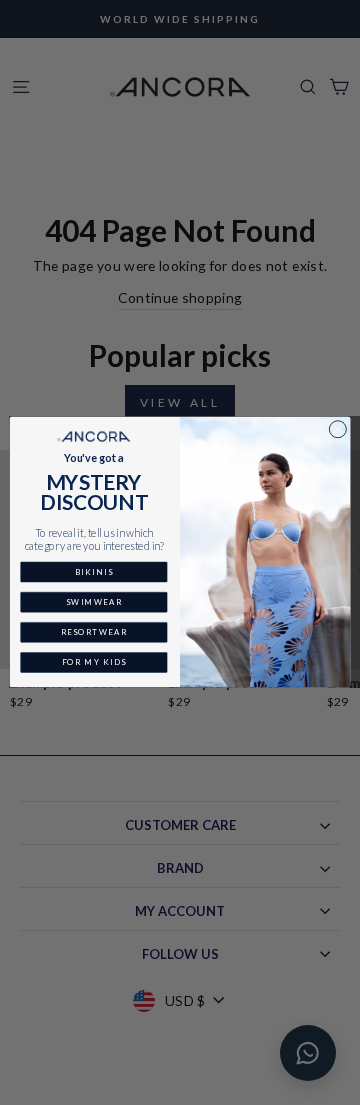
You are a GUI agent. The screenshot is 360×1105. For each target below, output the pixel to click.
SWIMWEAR (94, 602)
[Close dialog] (337, 429)
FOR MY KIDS (94, 662)
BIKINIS (94, 572)
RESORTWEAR (94, 632)
